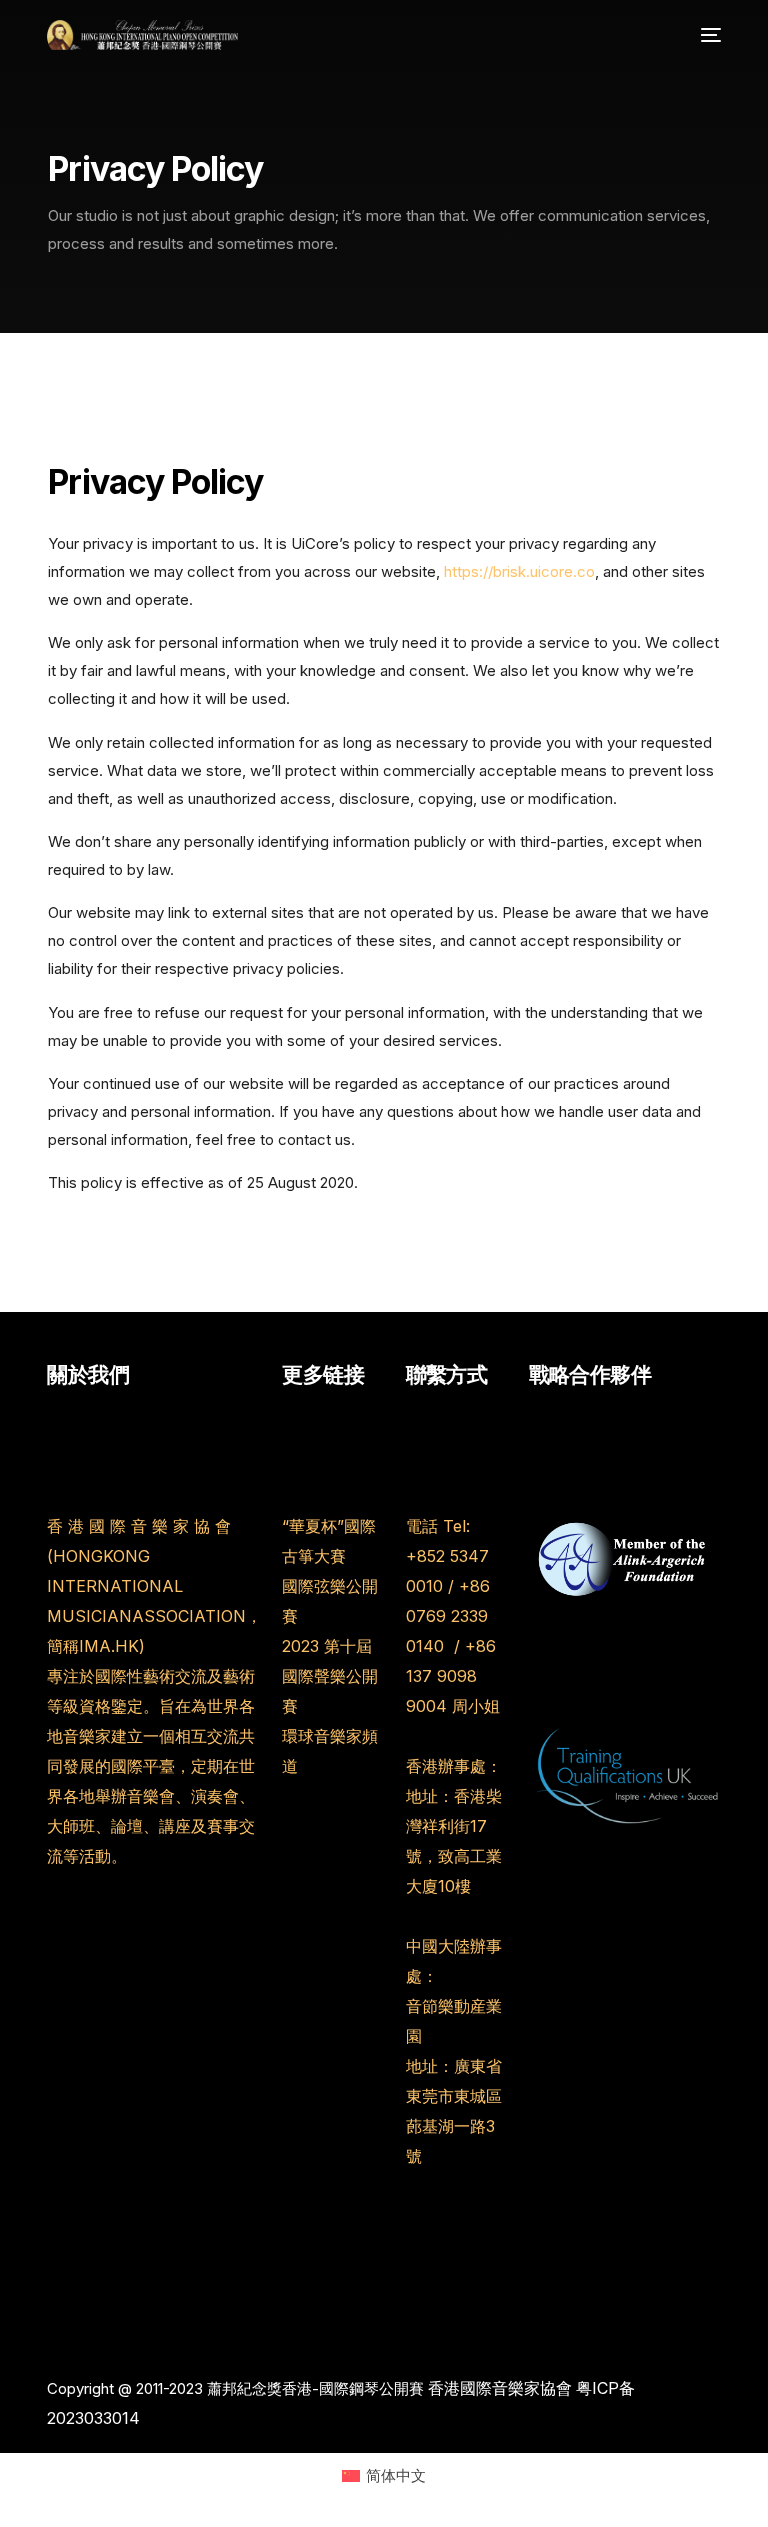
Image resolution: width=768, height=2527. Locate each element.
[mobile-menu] (706, 35)
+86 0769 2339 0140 (448, 1616)
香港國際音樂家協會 (500, 2388)
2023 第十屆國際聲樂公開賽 (330, 1676)
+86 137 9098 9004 (451, 1676)
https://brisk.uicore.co (519, 571)
